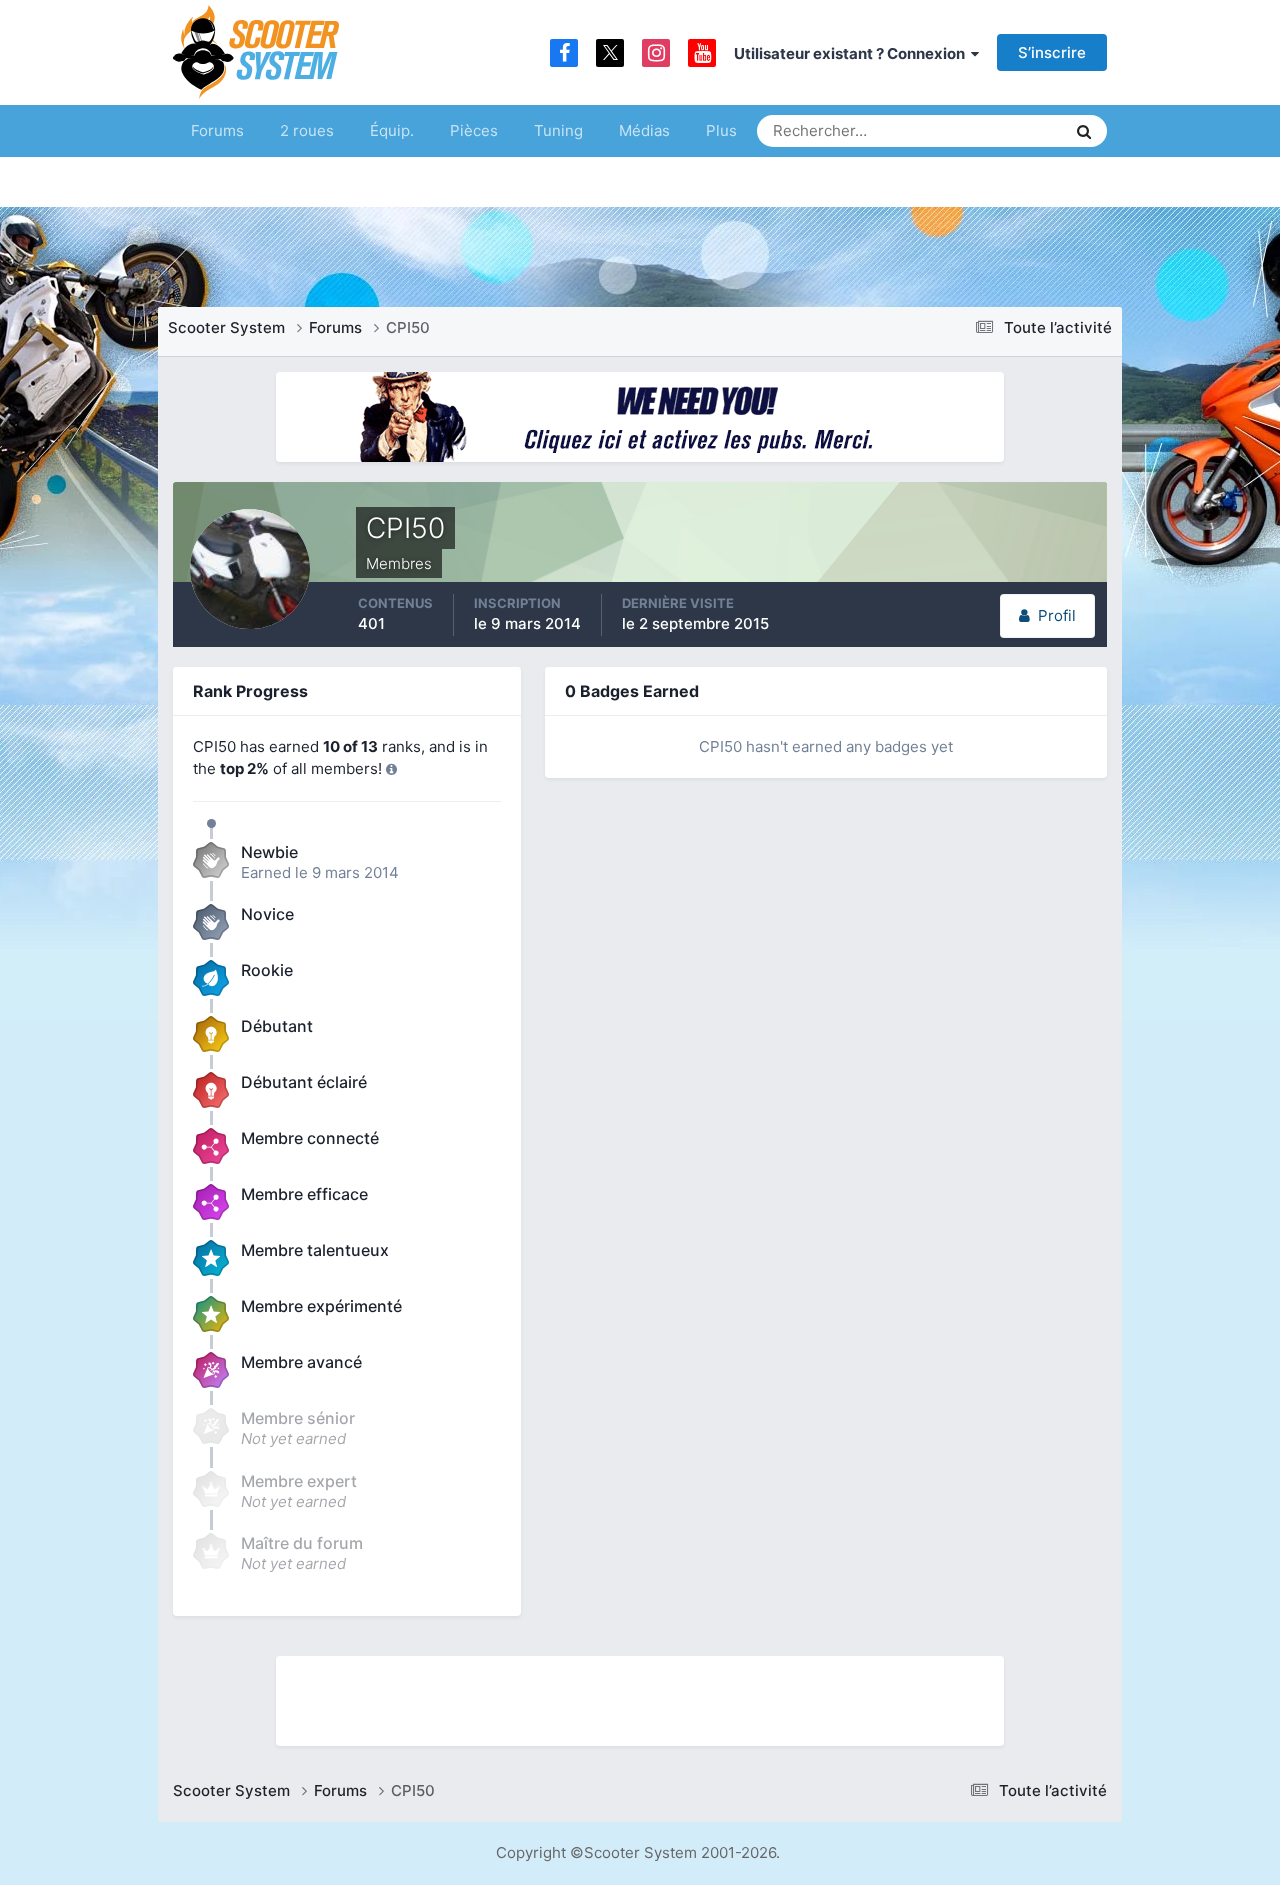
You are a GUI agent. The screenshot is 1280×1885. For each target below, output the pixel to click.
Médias (644, 130)
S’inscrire (1052, 52)
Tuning (558, 130)
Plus (721, 130)
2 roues (307, 130)
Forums (217, 130)
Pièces (474, 130)
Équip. (392, 130)
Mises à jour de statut (974, 130)
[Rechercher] (1084, 131)
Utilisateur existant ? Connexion (852, 53)
